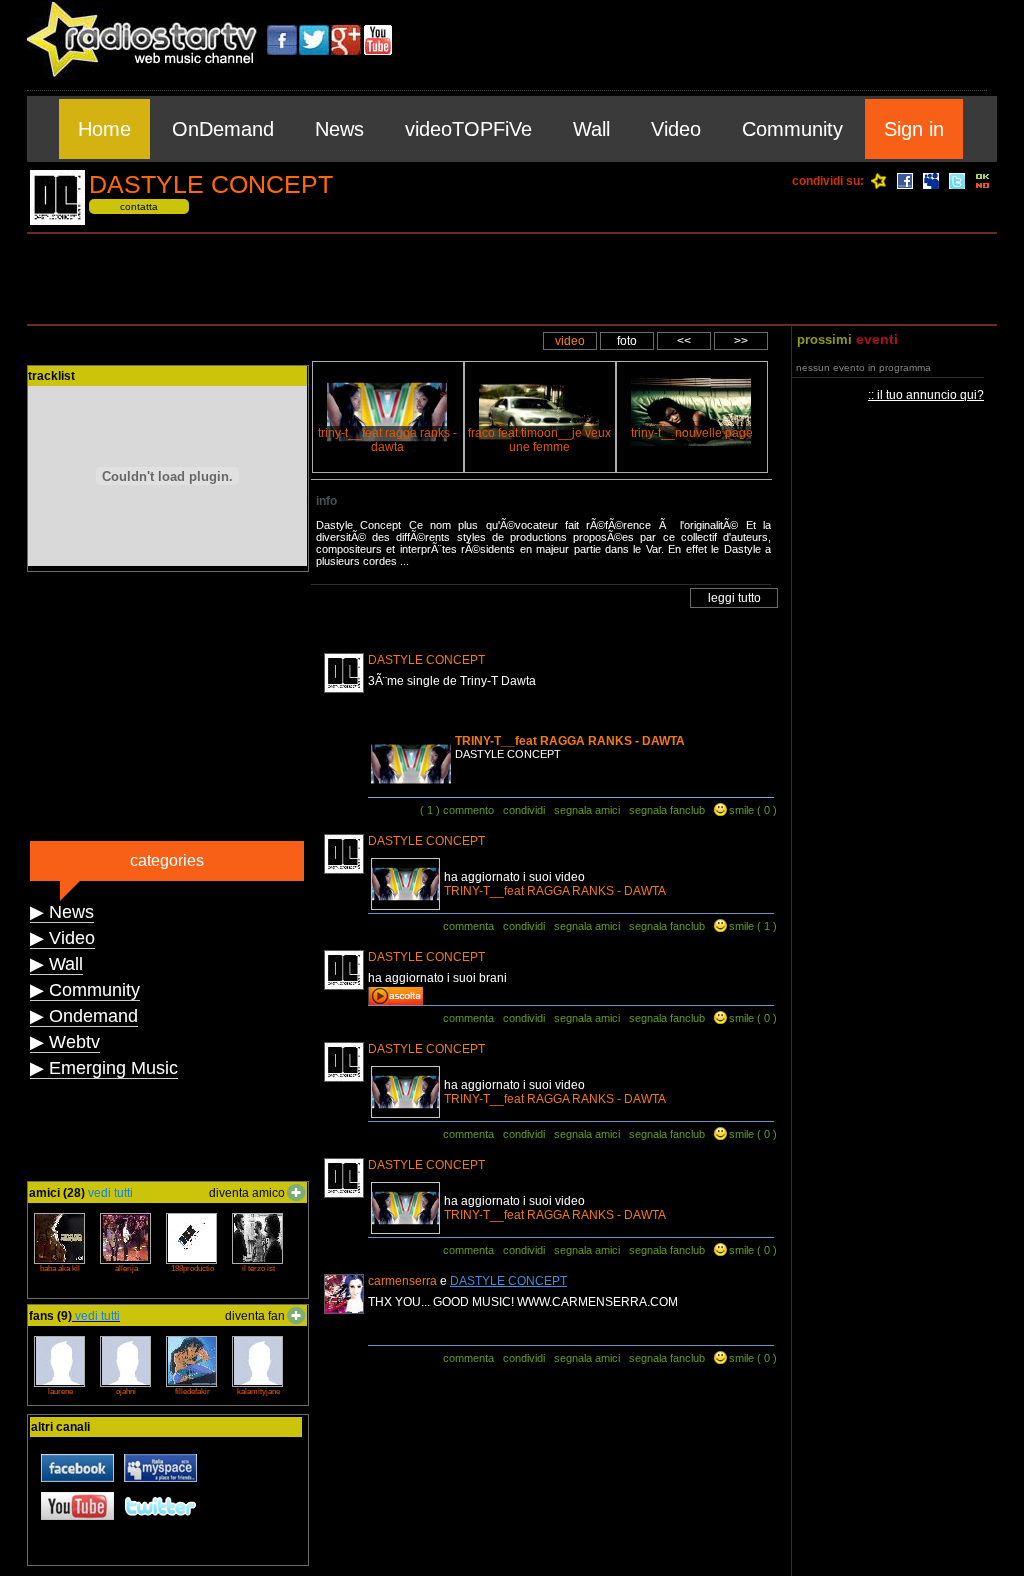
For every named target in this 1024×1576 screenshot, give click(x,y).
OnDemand (223, 129)
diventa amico (247, 1193)
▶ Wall (56, 964)
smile (741, 810)
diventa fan (255, 1316)
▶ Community (85, 990)
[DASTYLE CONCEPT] (57, 221)
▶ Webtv (65, 1042)
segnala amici (587, 810)
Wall (591, 129)
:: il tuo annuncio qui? (926, 395)
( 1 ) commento (457, 810)
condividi (524, 810)
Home (104, 129)
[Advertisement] (512, 279)
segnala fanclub (667, 810)
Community (792, 129)
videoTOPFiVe (468, 129)
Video (676, 129)
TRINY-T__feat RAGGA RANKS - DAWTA (570, 741)
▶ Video (62, 938)
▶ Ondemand (84, 1016)
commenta (468, 926)
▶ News (62, 912)
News (339, 129)
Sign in (914, 129)
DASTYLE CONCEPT (508, 1281)
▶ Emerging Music (104, 1068)
